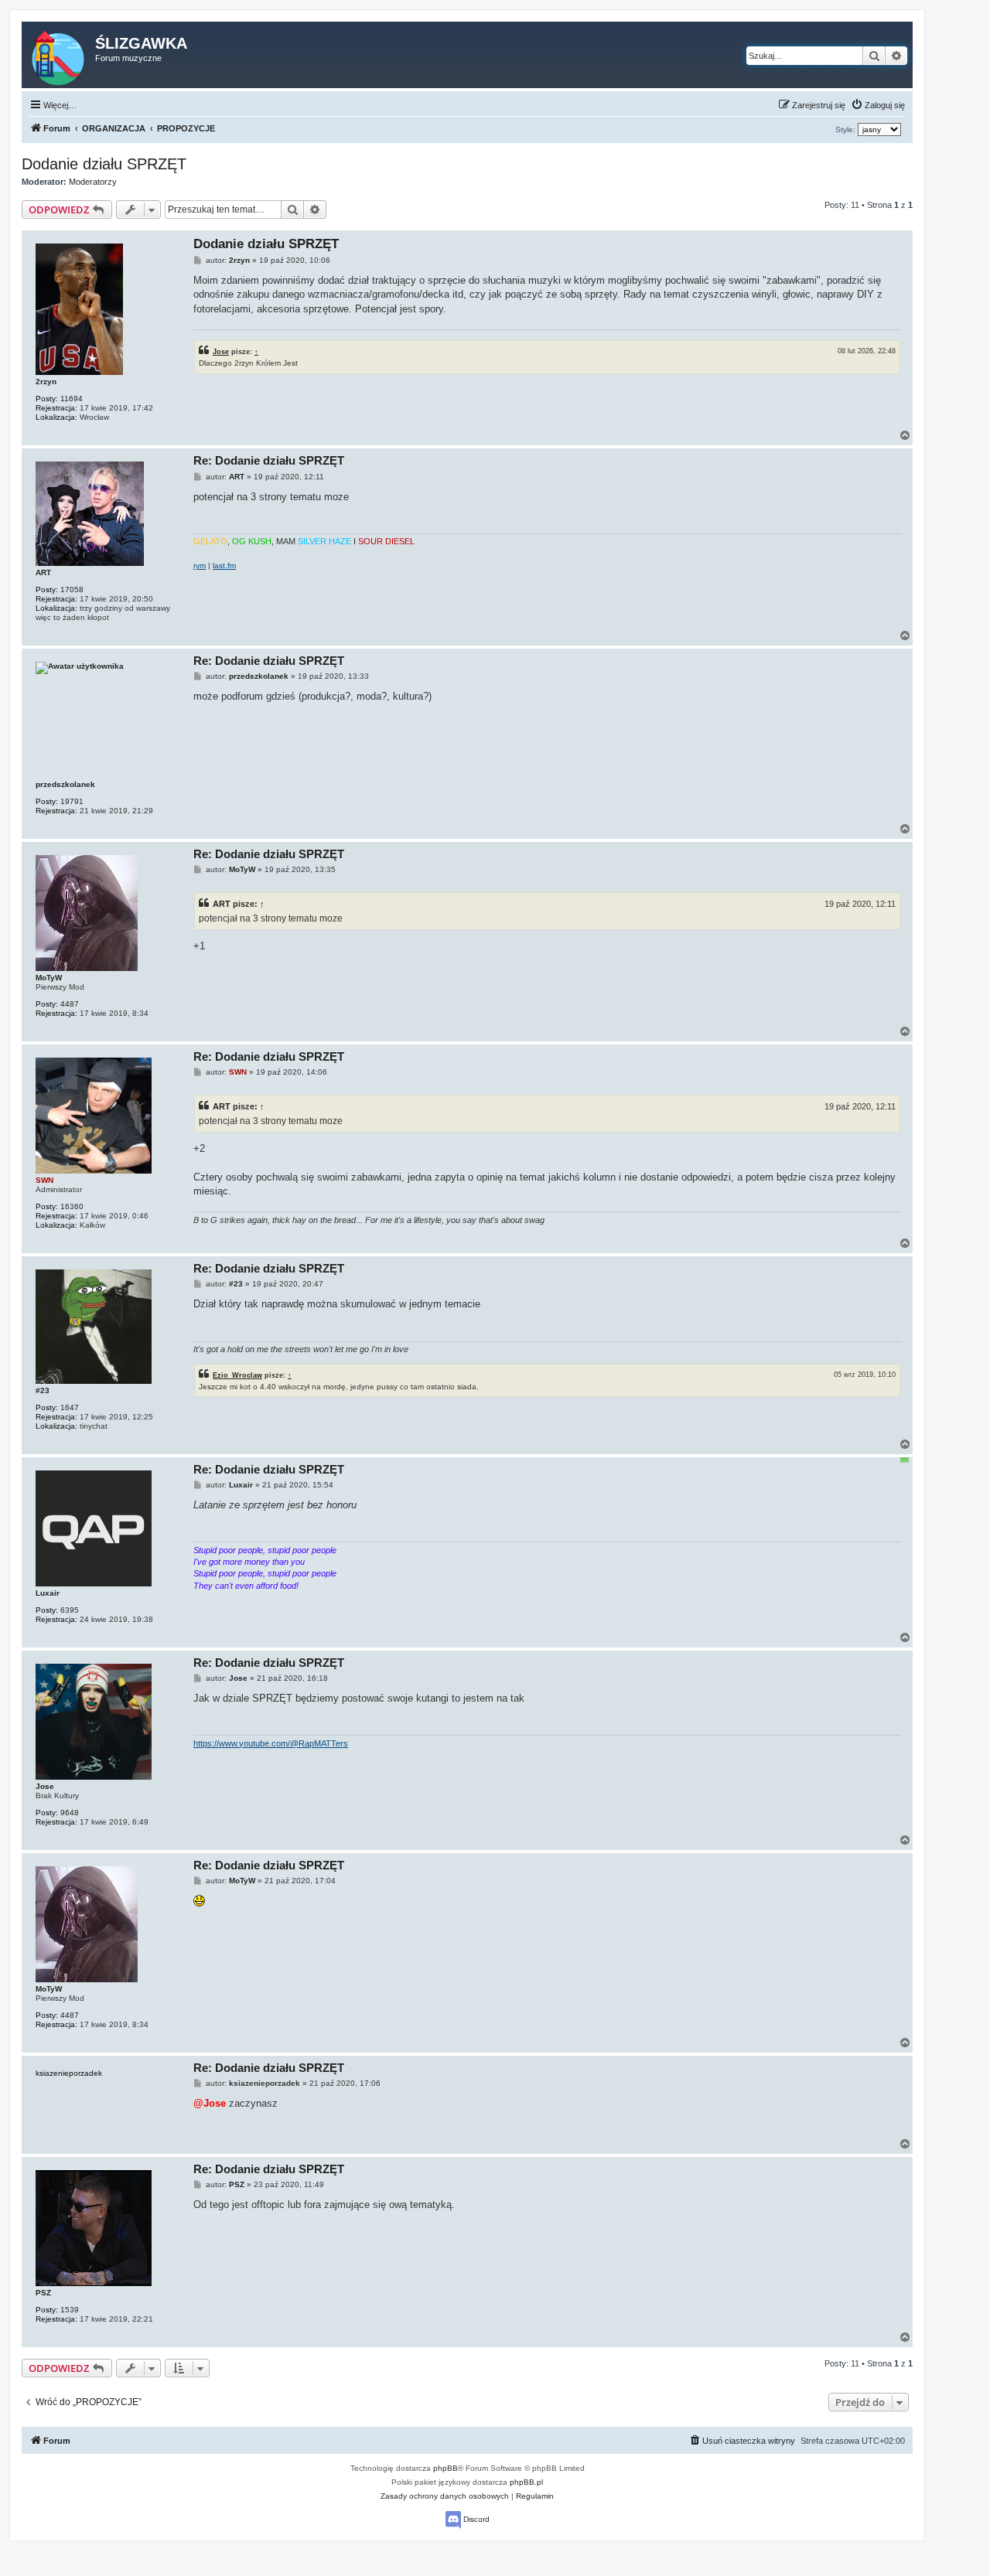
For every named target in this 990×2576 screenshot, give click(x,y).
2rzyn (46, 382)
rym (200, 566)
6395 (70, 1610)
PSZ (43, 2293)
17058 (72, 589)
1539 (70, 2310)
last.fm (224, 566)
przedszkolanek (65, 784)
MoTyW (49, 978)
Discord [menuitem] (475, 2519)
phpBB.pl (526, 2482)
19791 (72, 801)
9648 (70, 1813)
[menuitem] (878, 105)
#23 (43, 1390)
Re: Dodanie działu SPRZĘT (269, 460)
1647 (70, 1407)
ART (43, 572)
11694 (72, 399)
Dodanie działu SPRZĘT (104, 164)
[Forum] (59, 55)
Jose (221, 351)
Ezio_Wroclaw (237, 1375)
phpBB (445, 2468)
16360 (72, 1206)
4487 (70, 1004)
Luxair (48, 1593)
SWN (44, 1180)
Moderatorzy (93, 182)
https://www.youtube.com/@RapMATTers (271, 1743)
